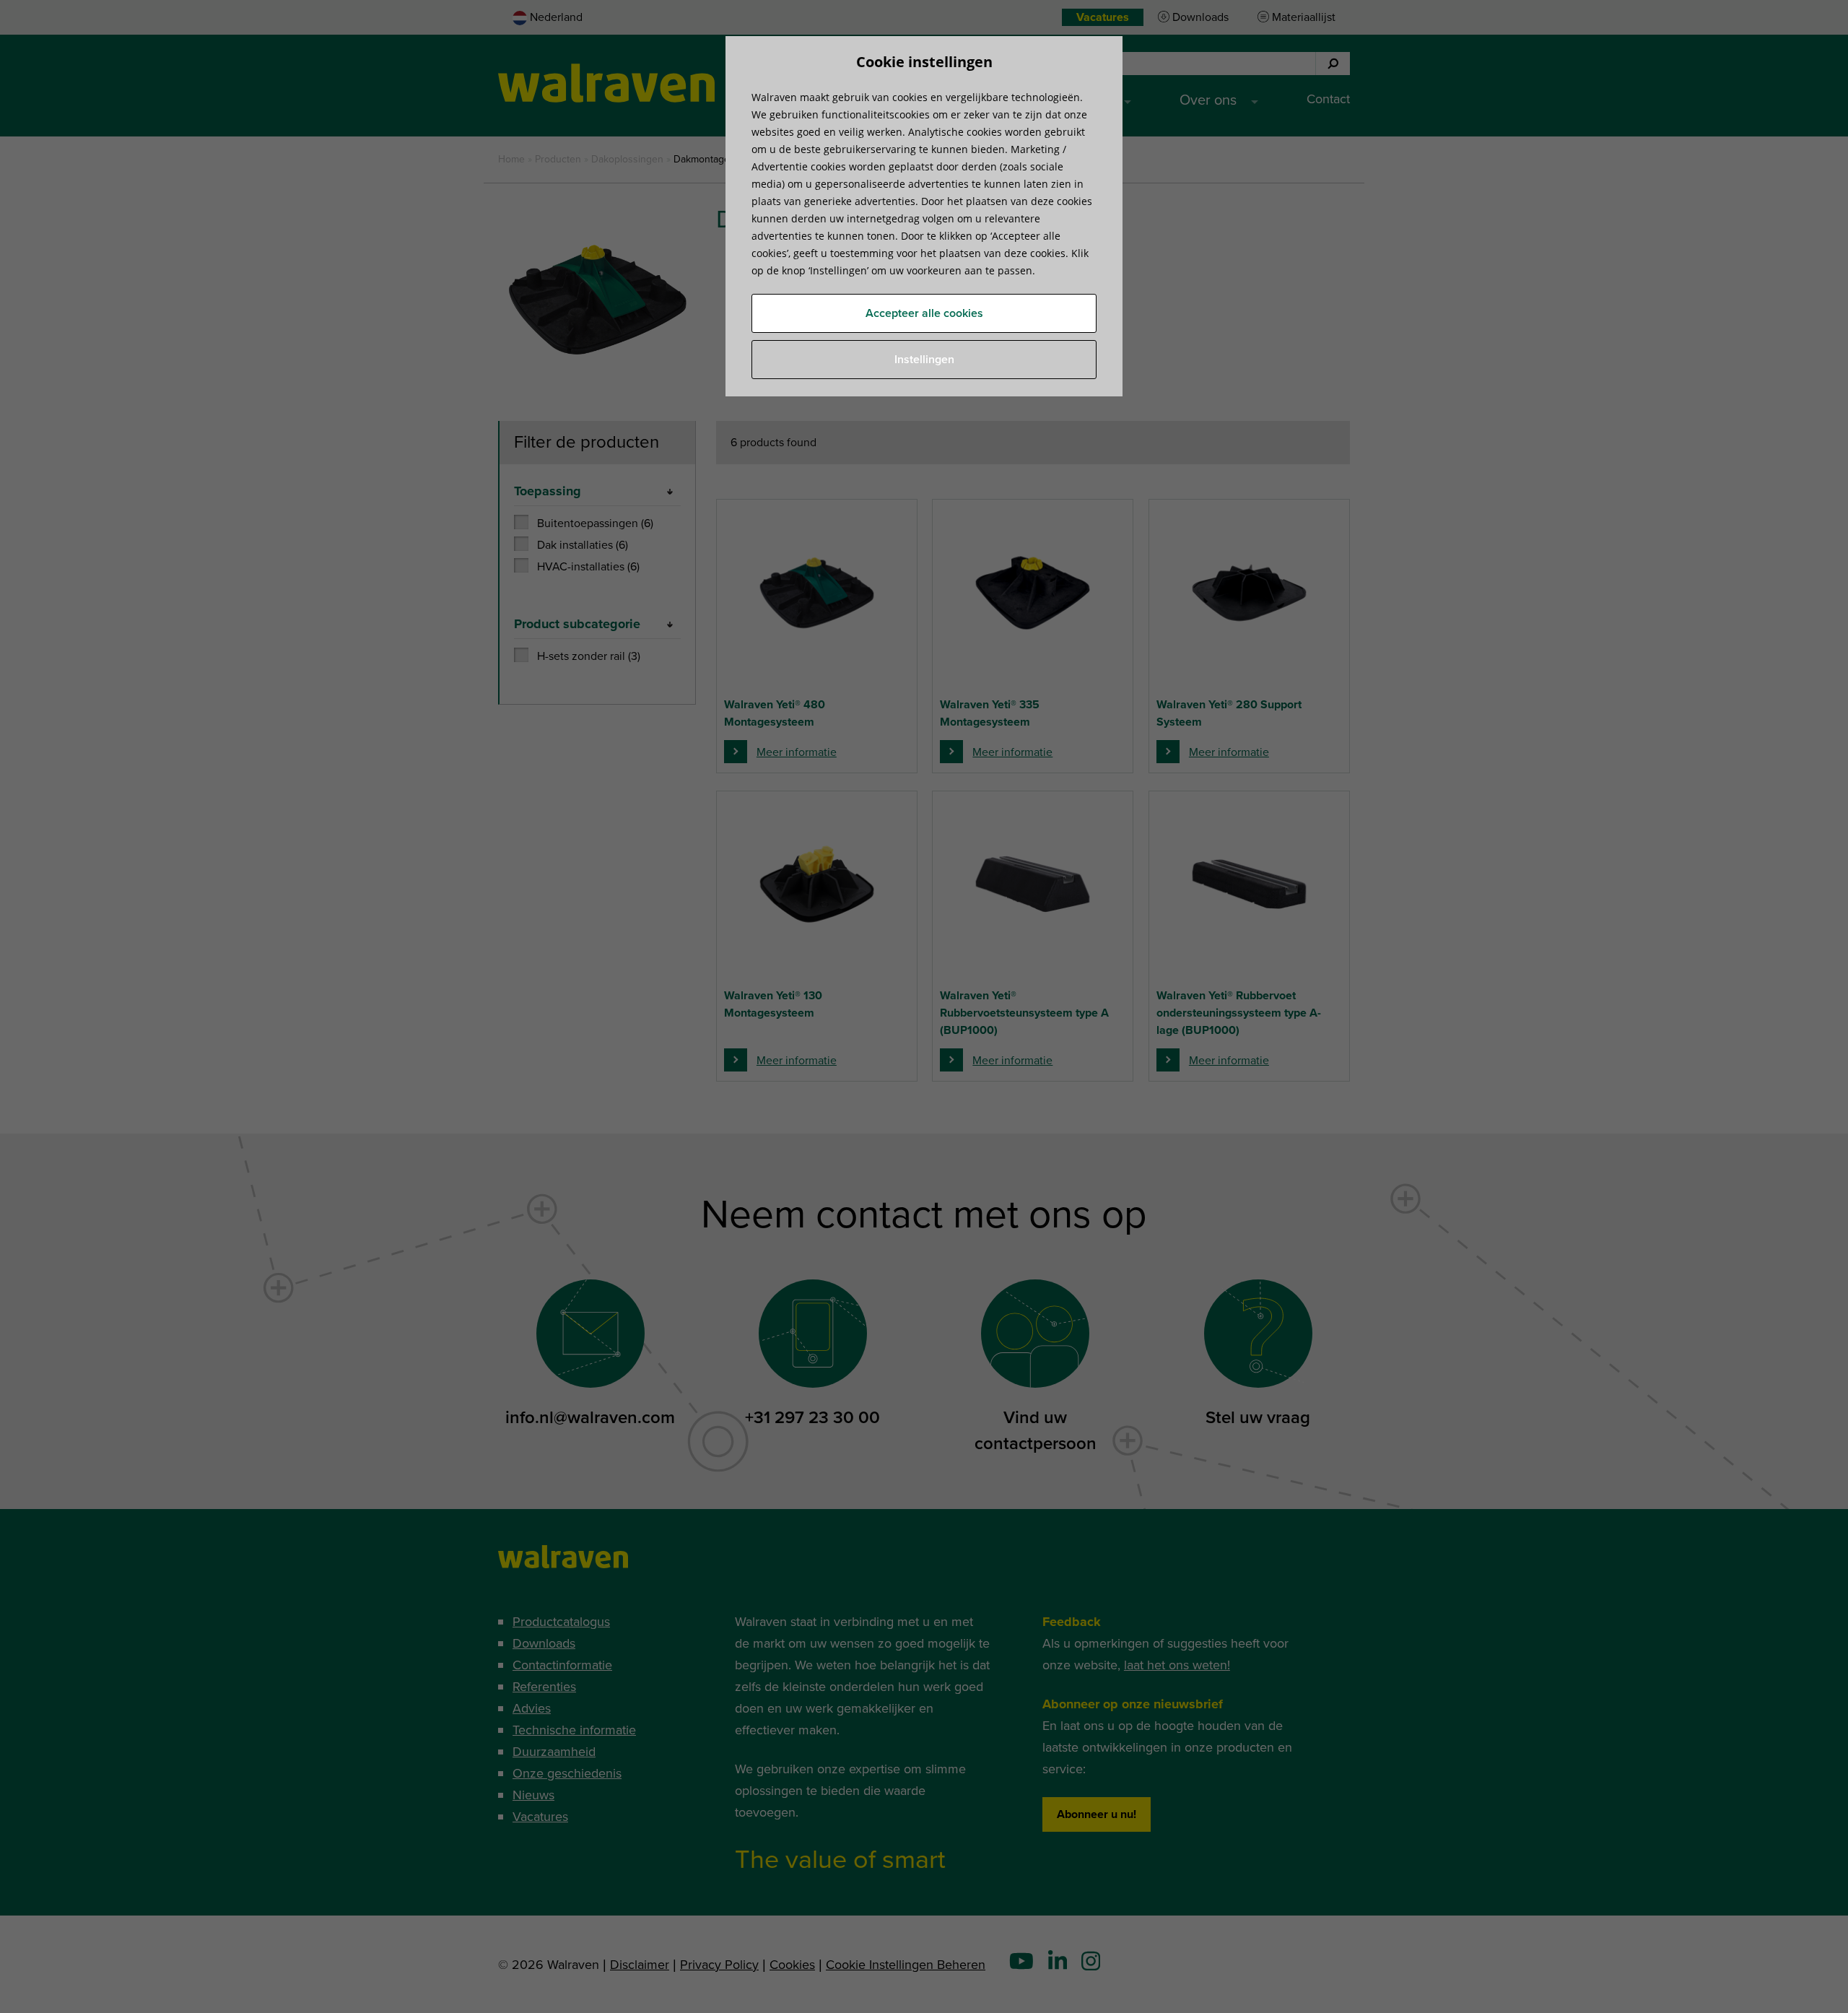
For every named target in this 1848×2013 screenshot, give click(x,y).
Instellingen (924, 360)
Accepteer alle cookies (924, 313)
